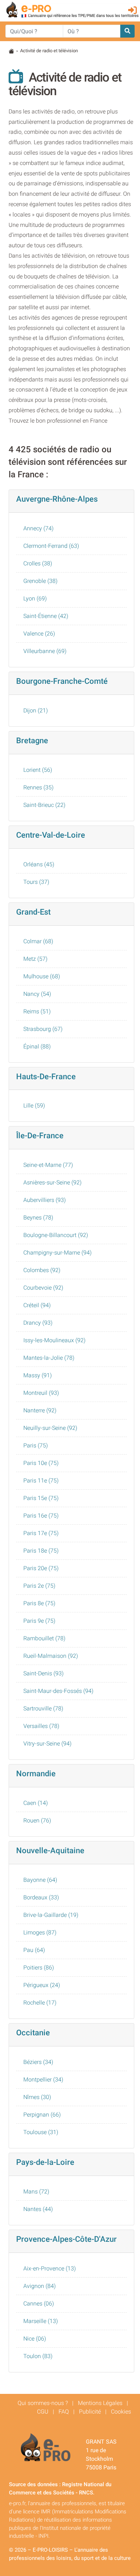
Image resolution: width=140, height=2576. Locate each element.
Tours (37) (36, 882)
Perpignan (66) (42, 2115)
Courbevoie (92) (43, 1288)
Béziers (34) (38, 2062)
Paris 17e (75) (41, 1533)
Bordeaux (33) (41, 1897)
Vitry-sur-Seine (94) (47, 1744)
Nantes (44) (38, 2209)
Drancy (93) (38, 1323)
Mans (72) (36, 2192)
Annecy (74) (38, 528)
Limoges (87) (40, 1932)
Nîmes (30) (37, 2097)
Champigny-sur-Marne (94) (57, 1253)
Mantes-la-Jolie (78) (49, 1358)
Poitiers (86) (39, 1968)
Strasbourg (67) (43, 1029)
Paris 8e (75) (39, 1603)
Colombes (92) (42, 1270)
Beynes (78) (38, 1218)
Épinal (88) (37, 1046)
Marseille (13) (41, 2321)
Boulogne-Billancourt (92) (56, 1235)
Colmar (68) (38, 941)
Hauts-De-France (46, 1076)
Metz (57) (35, 959)
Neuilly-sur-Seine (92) (50, 1428)
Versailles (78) (41, 1726)
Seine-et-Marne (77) (48, 1165)
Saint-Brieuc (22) (44, 805)
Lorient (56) (38, 770)
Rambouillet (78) (44, 1638)
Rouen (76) (37, 1820)
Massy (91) (38, 1375)
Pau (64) (34, 1950)
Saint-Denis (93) (43, 1673)
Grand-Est (33, 912)
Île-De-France (40, 1135)
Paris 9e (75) (39, 1621)
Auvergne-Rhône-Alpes (57, 499)
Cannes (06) (39, 2304)
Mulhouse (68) (42, 976)
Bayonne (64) (40, 1880)
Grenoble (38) (40, 581)
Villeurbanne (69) (45, 651)
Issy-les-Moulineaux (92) (54, 1340)
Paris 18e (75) (41, 1551)
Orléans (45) (39, 864)
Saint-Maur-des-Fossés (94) (58, 1691)
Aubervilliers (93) (45, 1200)
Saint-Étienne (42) (46, 616)
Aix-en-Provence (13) (50, 2268)
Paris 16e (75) (41, 1516)
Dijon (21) (36, 710)
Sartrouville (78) (43, 1708)
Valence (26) (39, 634)
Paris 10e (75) (41, 1463)
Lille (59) (34, 1106)
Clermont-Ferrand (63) (51, 546)
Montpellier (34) (43, 2080)
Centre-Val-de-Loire (51, 835)
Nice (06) (35, 2339)
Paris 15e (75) (41, 1498)
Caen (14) (36, 1803)
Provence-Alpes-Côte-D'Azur (66, 2239)
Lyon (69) (35, 598)
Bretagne (32, 740)
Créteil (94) (37, 1305)
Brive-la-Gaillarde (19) (51, 1915)
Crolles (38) (38, 563)
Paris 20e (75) (41, 1568)
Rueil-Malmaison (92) (51, 1656)
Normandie (36, 1773)
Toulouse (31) (41, 2132)
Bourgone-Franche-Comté (62, 681)
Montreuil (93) (41, 1393)
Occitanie (33, 2032)
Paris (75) (36, 1445)
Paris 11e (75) (41, 1481)
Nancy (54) (37, 994)
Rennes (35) (38, 787)
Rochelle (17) (40, 2003)
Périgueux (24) (42, 1985)
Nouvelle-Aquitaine (50, 1850)
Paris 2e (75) (39, 1586)
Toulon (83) (38, 2356)
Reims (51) (37, 1011)
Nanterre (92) (40, 1410)
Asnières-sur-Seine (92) (52, 1182)
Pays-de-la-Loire (45, 2162)
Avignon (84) (39, 2286)
